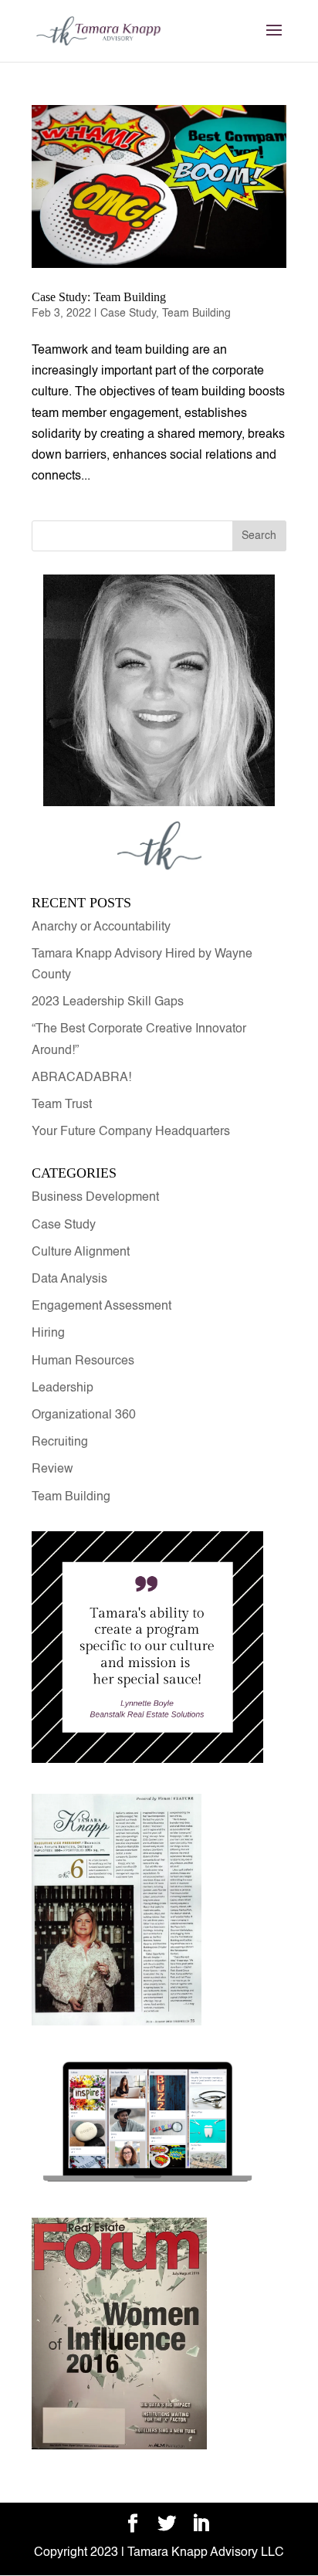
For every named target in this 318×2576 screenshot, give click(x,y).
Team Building (196, 314)
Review (52, 1469)
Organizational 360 (84, 1415)
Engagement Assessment (101, 1307)
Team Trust (62, 1105)
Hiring (48, 1334)
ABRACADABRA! (81, 1078)
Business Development (95, 1198)
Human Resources (83, 1361)
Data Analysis (69, 1280)
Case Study (128, 314)
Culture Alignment (81, 1252)
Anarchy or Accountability (103, 927)
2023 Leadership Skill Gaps (108, 1002)
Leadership (63, 1388)
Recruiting (60, 1442)
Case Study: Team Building (99, 297)
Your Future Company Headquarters (131, 1132)
